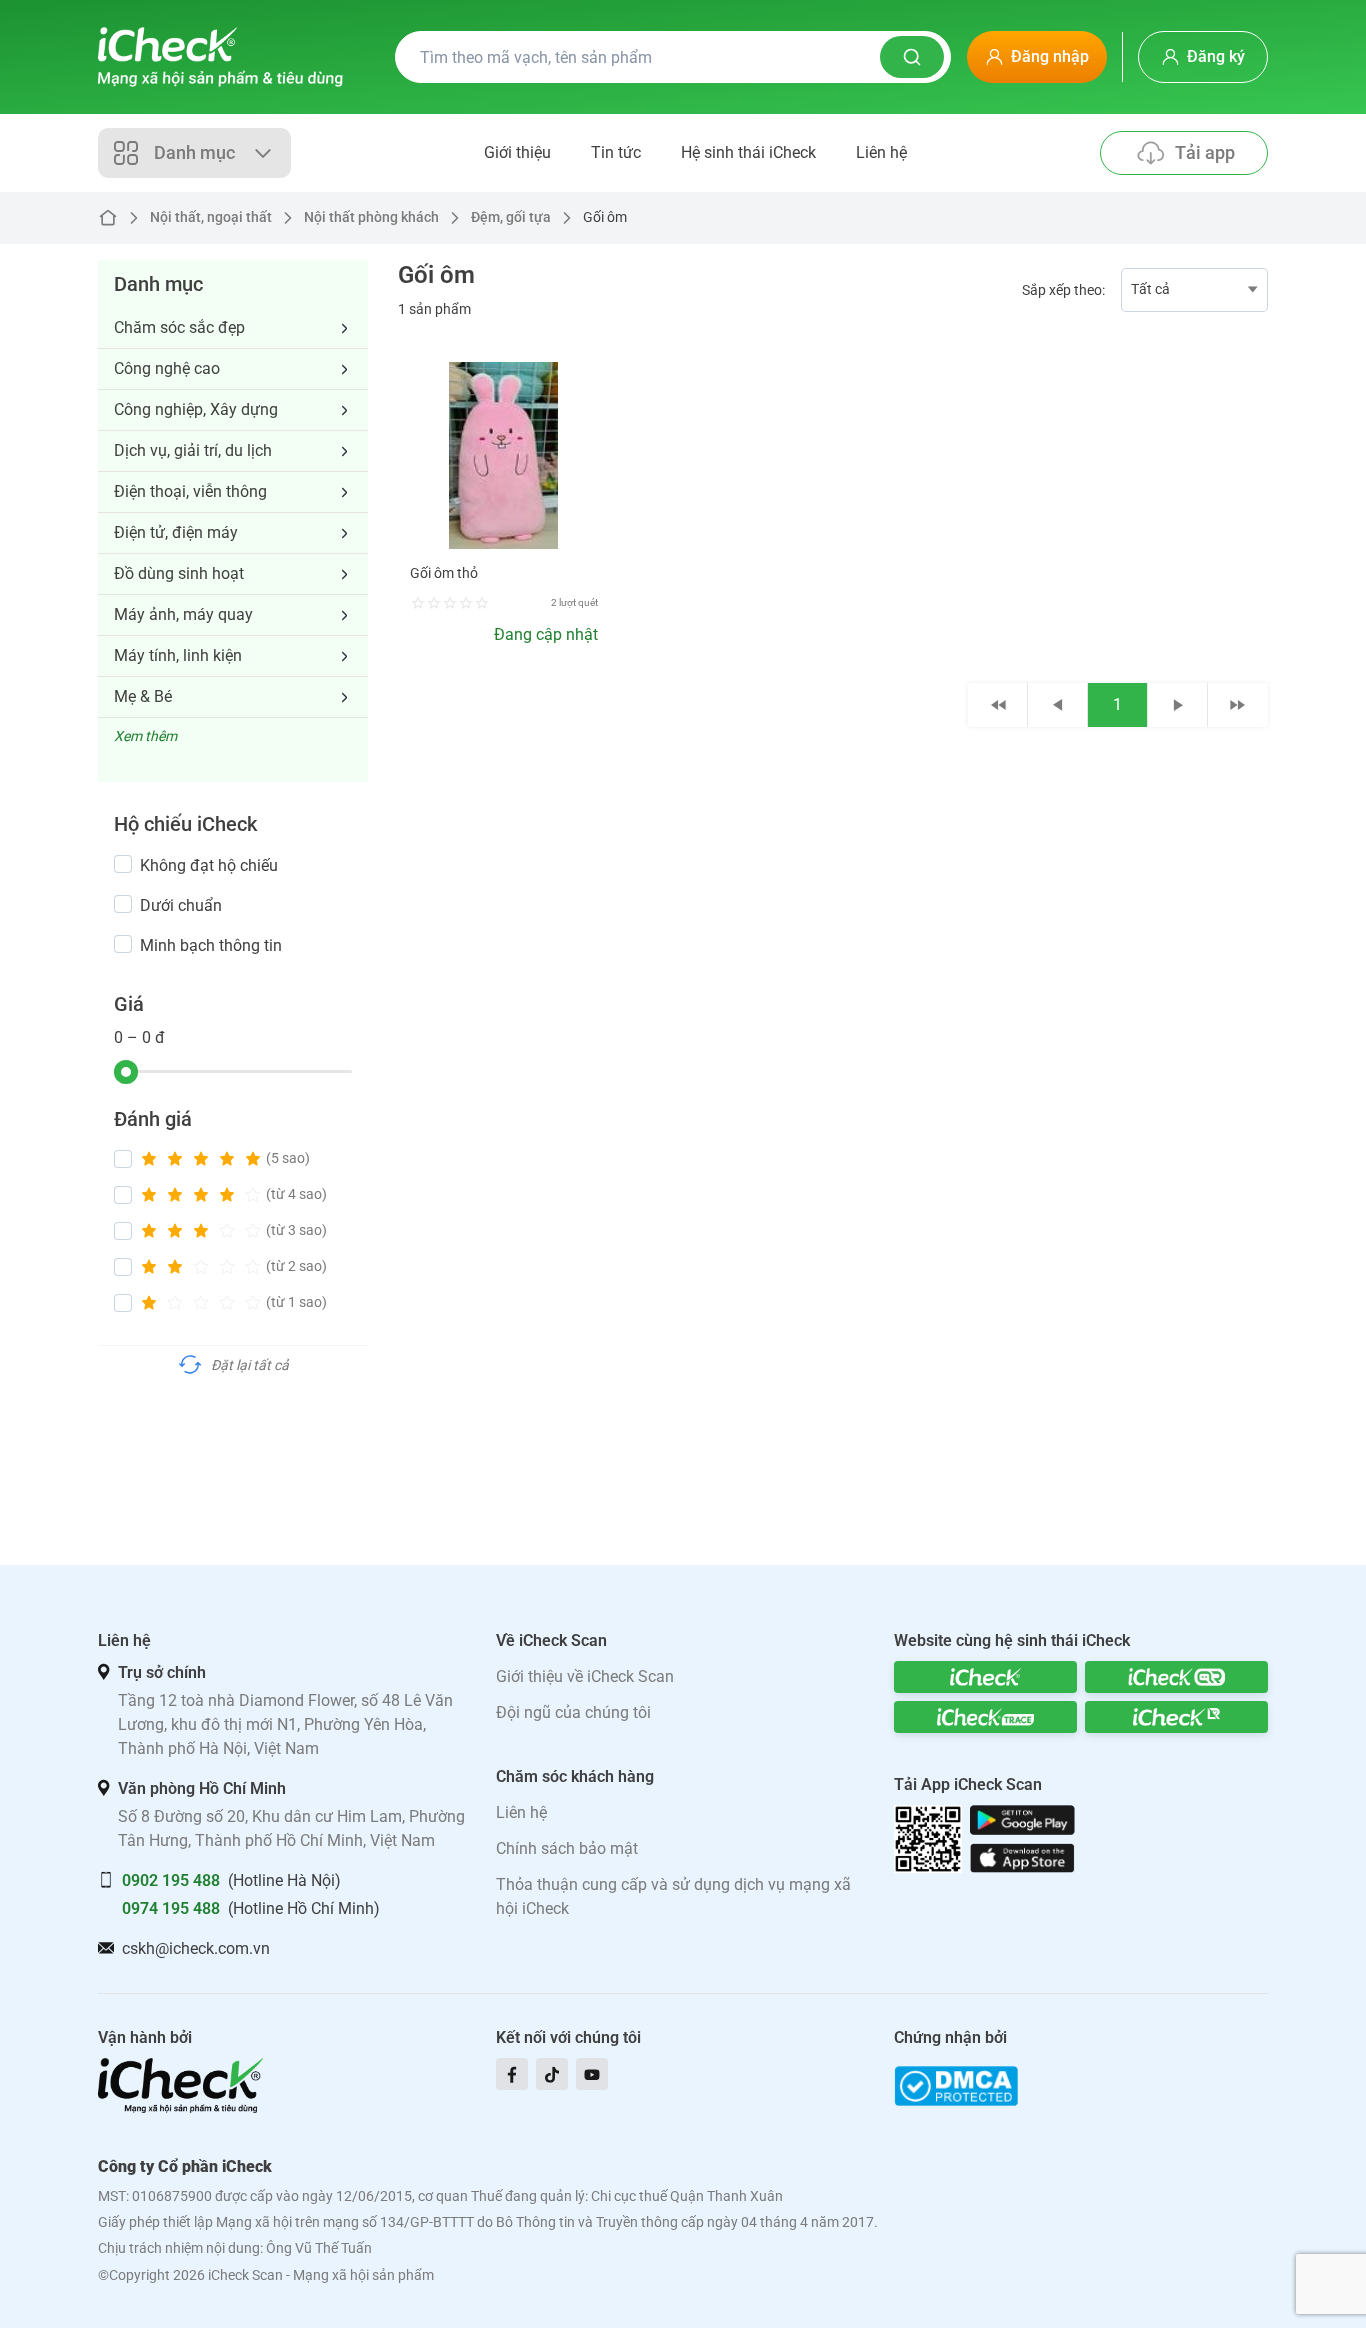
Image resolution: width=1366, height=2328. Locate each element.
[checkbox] (123, 864)
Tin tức (616, 152)
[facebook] (512, 2074)
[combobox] (1194, 290)
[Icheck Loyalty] (1176, 1717)
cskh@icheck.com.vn (196, 1948)
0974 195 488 (171, 1908)
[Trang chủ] (220, 57)
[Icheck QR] (1176, 1677)
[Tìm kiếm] (912, 57)
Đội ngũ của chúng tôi (573, 1712)
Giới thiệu (517, 152)
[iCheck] (985, 1677)
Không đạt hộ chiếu (209, 865)
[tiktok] (552, 2074)
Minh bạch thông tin (211, 945)
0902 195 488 (171, 1880)
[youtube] (592, 2074)
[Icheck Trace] (985, 1717)
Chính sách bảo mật (567, 1848)
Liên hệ (881, 152)
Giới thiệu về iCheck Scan (585, 1676)
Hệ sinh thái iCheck (748, 152)
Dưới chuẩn (181, 905)
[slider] (126, 1072)
